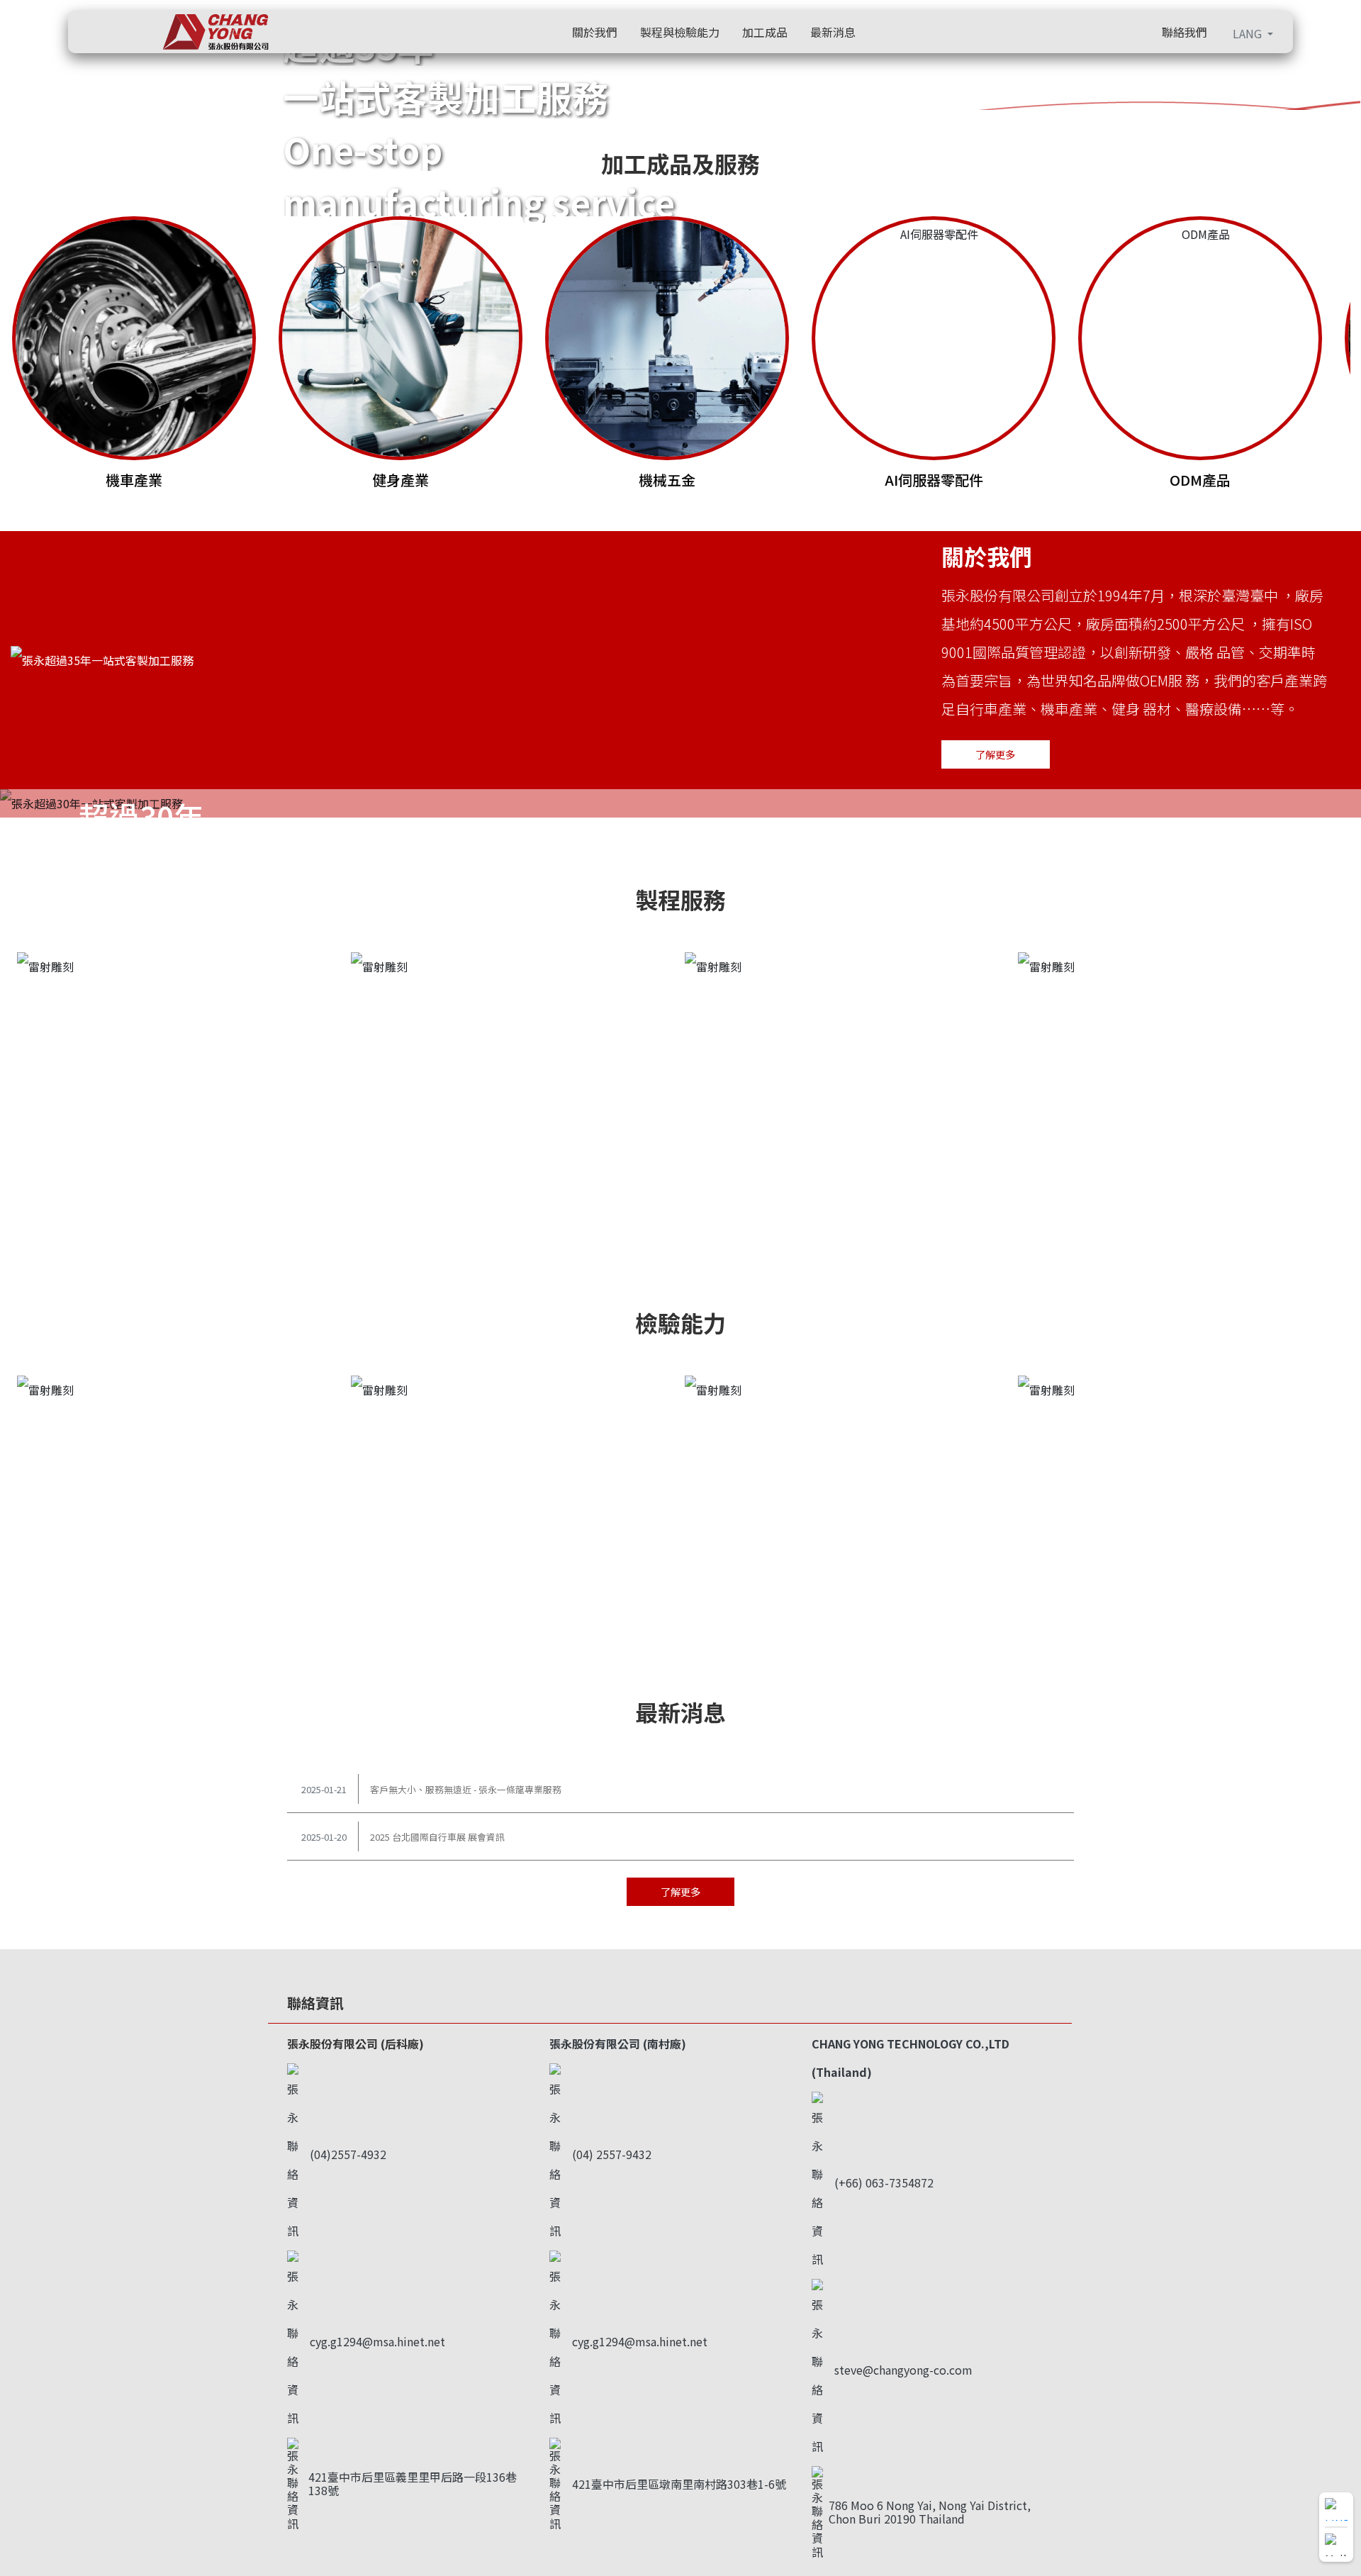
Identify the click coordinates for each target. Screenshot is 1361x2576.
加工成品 (765, 32)
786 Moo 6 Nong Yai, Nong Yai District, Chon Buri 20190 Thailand (930, 2512)
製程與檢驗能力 (680, 32)
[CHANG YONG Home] (207, 32)
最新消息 (833, 32)
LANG (1249, 33)
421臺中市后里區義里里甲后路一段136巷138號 (413, 2483)
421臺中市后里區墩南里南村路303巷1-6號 (679, 2484)
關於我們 (595, 32)
